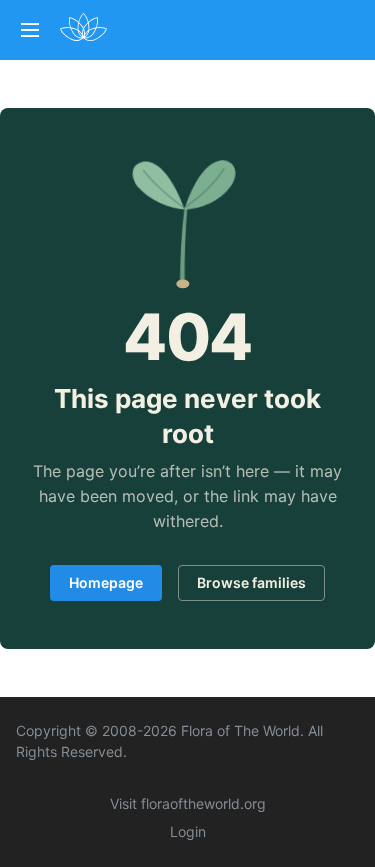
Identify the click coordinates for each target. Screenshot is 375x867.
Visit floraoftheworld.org (188, 803)
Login (188, 831)
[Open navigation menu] (30, 30)
